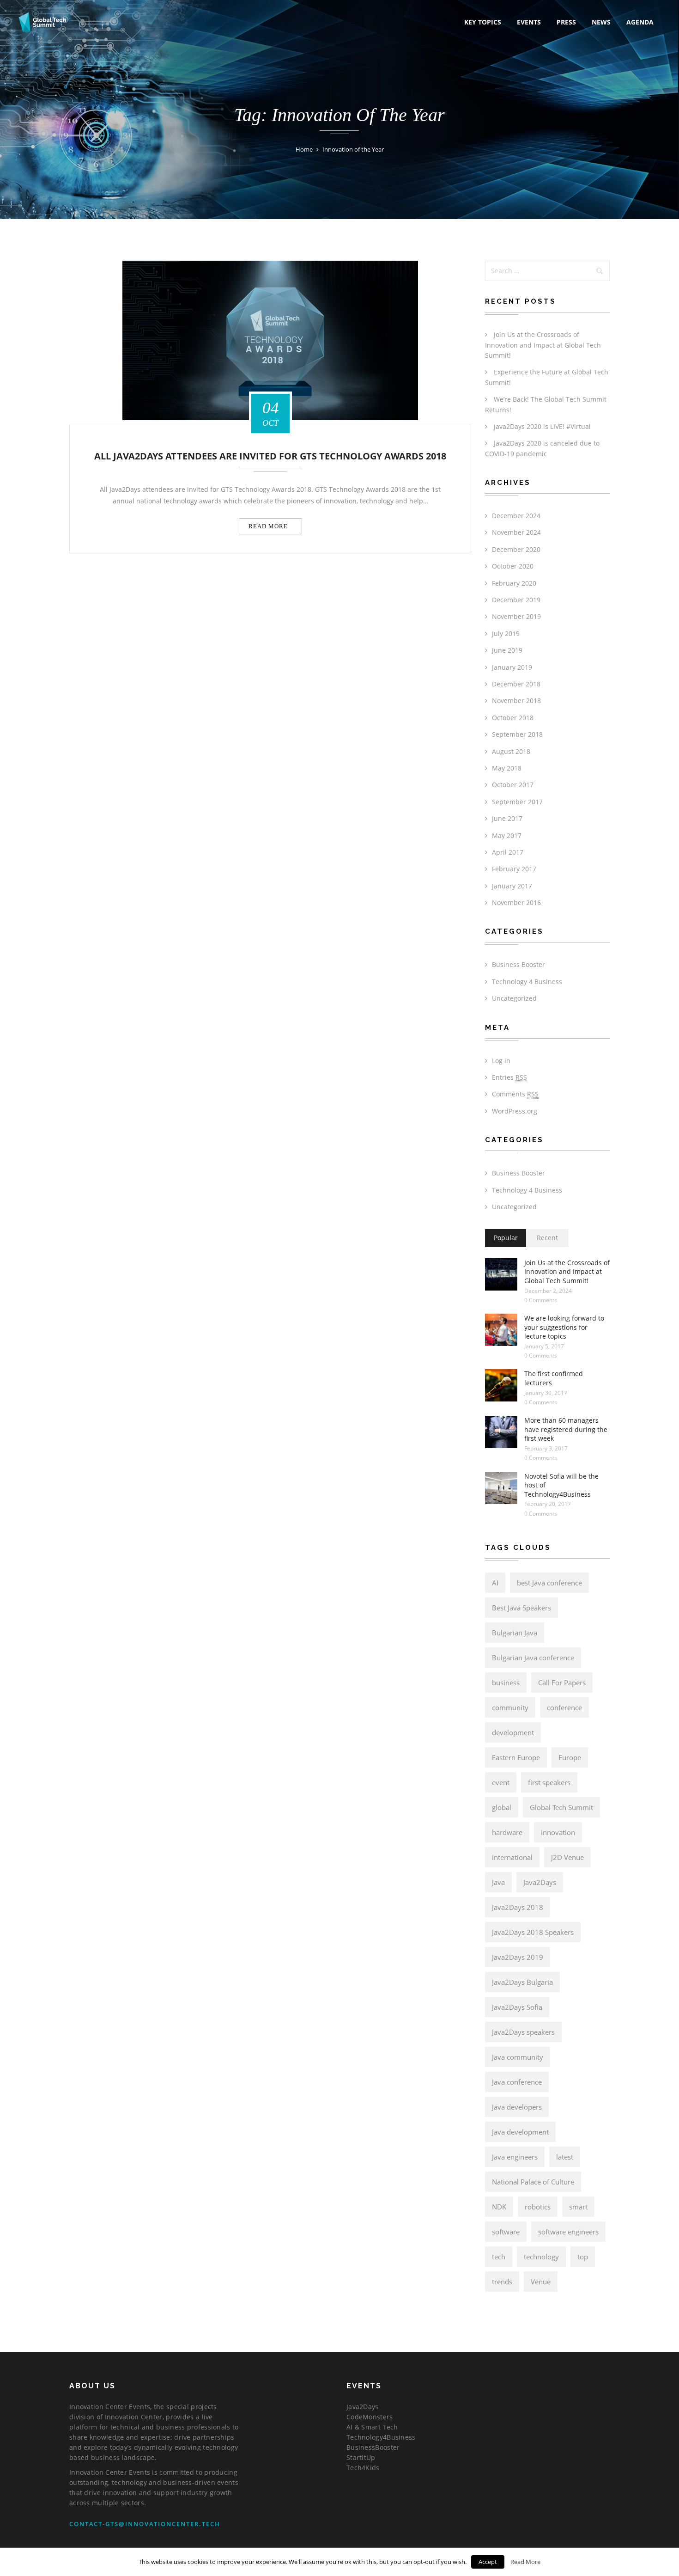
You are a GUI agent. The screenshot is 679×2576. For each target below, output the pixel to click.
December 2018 (516, 684)
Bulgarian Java (515, 1633)
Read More (525, 2562)
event (501, 1782)
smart (578, 2207)
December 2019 (516, 600)
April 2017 (508, 852)
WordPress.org (515, 1111)
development (513, 1732)
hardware (507, 1832)
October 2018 (513, 718)
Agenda (640, 22)
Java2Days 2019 (518, 1957)
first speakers (549, 1782)
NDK (499, 2207)
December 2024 (516, 516)
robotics (538, 2207)
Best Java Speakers (521, 1608)
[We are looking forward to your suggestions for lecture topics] (501, 1330)
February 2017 (514, 869)
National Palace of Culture (533, 2182)
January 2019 (512, 667)
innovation (558, 1832)
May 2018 (507, 768)
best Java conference (549, 1583)
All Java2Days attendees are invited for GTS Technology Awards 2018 (270, 456)
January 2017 (512, 886)
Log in (501, 1061)
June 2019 (507, 650)
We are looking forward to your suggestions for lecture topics (564, 1327)
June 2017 (507, 818)
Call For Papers (562, 1683)
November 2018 (516, 701)
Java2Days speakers (523, 2032)
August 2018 (511, 751)
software (506, 2232)
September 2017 (517, 802)
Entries (509, 1077)
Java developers (517, 2107)
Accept (488, 2562)
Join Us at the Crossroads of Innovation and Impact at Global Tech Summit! (543, 345)
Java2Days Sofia (517, 2007)
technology (541, 2257)
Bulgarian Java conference (533, 1658)
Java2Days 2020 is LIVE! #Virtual (542, 426)
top (583, 2257)
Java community (518, 2057)
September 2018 (517, 734)
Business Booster (518, 964)
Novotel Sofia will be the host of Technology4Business (561, 1485)
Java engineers (515, 2157)
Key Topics (483, 22)
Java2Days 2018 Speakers (533, 1932)
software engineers (568, 2232)
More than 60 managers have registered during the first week (566, 1429)
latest (565, 2157)
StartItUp (361, 2457)
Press (566, 22)
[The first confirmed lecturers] (501, 1385)
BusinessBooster (373, 2447)
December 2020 (516, 549)
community (510, 1707)
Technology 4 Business (527, 982)
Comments (515, 1094)
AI (495, 1583)
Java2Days (540, 1882)
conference (564, 1707)
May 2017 (507, 835)
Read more (268, 526)
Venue (541, 2282)
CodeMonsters (370, 2417)
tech (499, 2257)
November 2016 (516, 903)
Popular (506, 1238)
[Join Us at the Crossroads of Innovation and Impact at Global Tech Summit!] (501, 1274)
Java (498, 1882)
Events (529, 22)
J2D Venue (567, 1857)
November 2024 (516, 532)
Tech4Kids (363, 2468)
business (506, 1683)
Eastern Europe (516, 1757)
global (502, 1807)
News (601, 22)
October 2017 (513, 785)
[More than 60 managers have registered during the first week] (501, 1432)
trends (502, 2282)
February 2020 (514, 583)
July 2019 (506, 633)
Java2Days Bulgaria (522, 1982)
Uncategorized (514, 998)
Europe (570, 1757)
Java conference (517, 2082)
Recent (547, 1238)
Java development (520, 2132)
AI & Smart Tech (372, 2427)
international (512, 1857)
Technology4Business (381, 2437)
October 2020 (513, 566)
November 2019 (516, 616)
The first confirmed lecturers (554, 1378)
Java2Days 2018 (518, 1907)
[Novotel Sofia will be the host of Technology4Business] (501, 1488)
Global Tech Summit (561, 1807)
